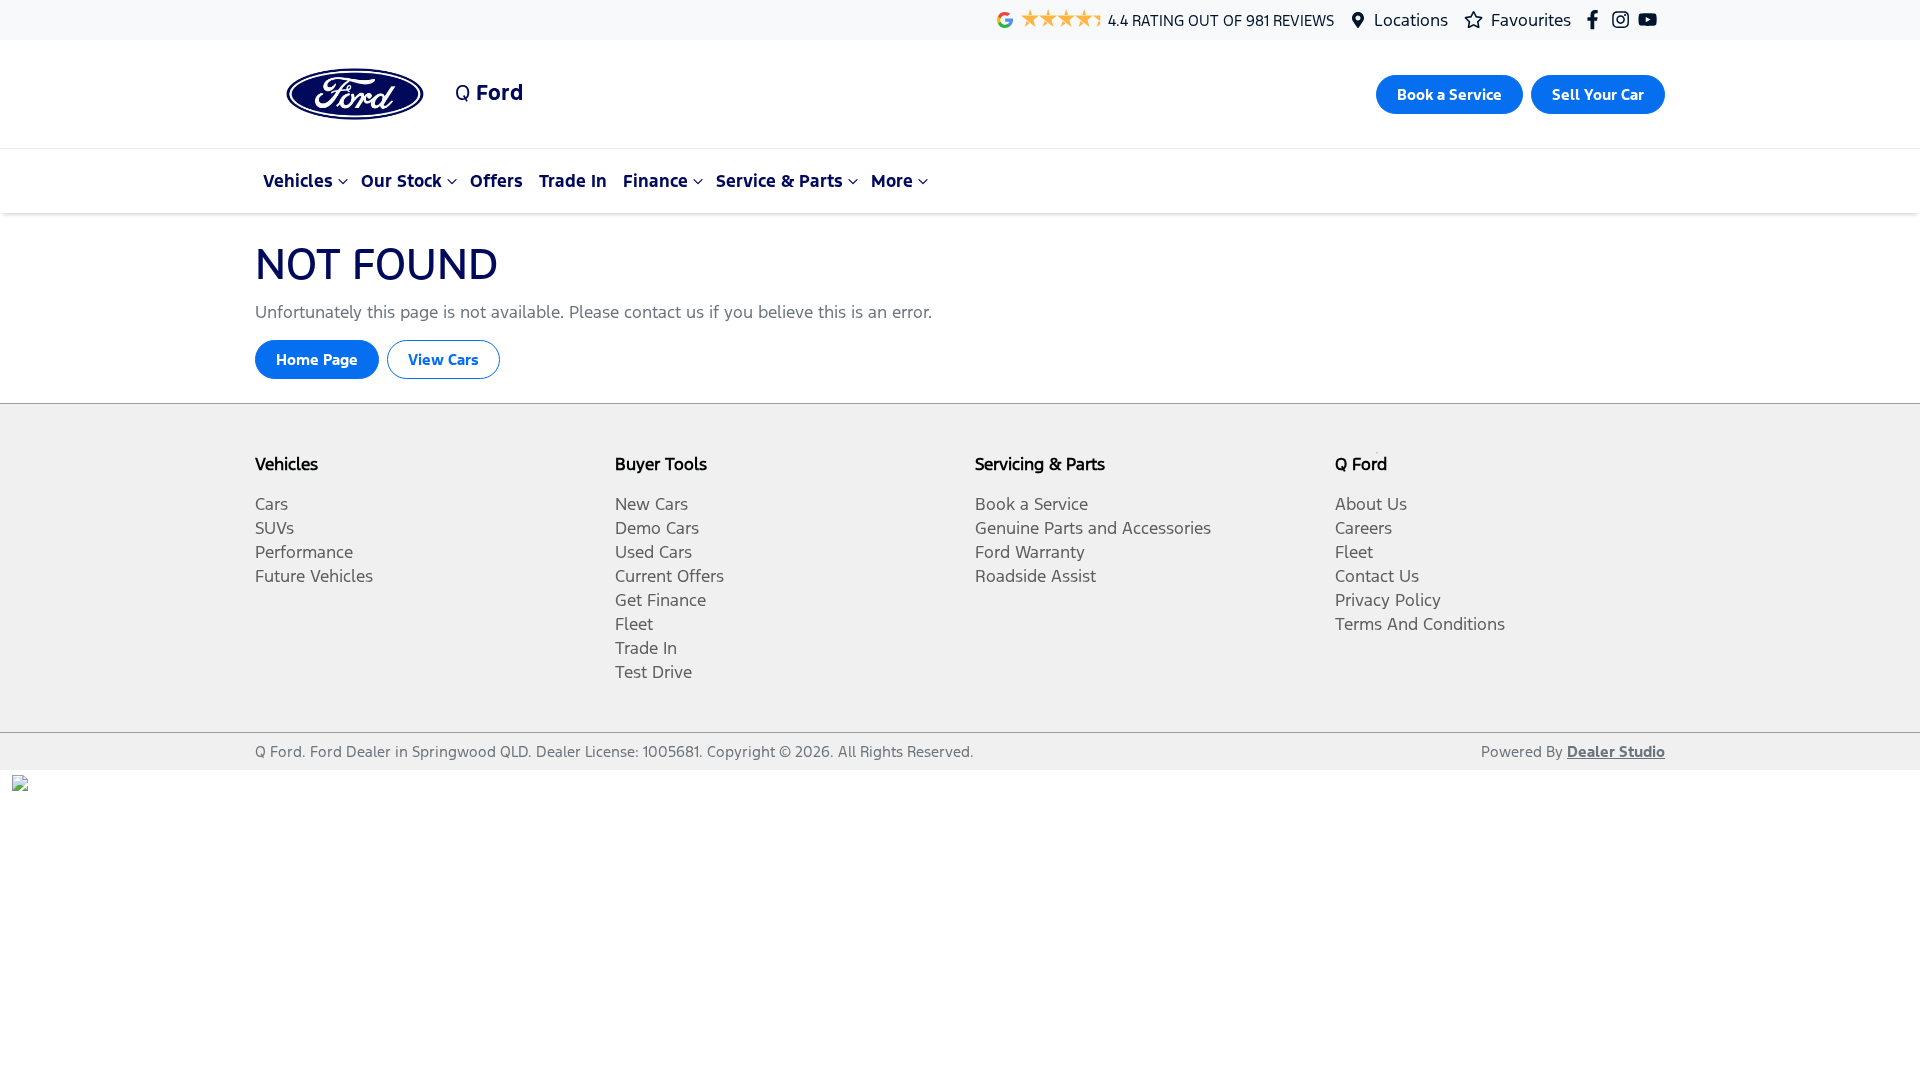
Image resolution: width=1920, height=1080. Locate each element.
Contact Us (1377, 576)
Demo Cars (657, 528)
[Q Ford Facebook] (1596, 19)
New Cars (651, 504)
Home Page (317, 359)
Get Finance (660, 600)
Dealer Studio (1616, 751)
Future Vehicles (314, 576)
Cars (271, 504)
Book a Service (1031, 504)
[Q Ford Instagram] (1624, 19)
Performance (304, 552)
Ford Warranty (1030, 552)
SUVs (274, 528)
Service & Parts (779, 181)
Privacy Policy (1388, 600)
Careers (1363, 528)
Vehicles (298, 181)
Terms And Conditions (1420, 624)
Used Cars (653, 552)
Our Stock (401, 181)
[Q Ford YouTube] (1651, 19)
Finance (655, 181)
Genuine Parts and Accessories (1093, 528)
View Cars (443, 359)
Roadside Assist (1035, 576)
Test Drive (653, 672)
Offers (496, 181)
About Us (1371, 504)
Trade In (573, 181)
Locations (1411, 20)
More (892, 181)
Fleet (634, 624)
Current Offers (669, 576)
